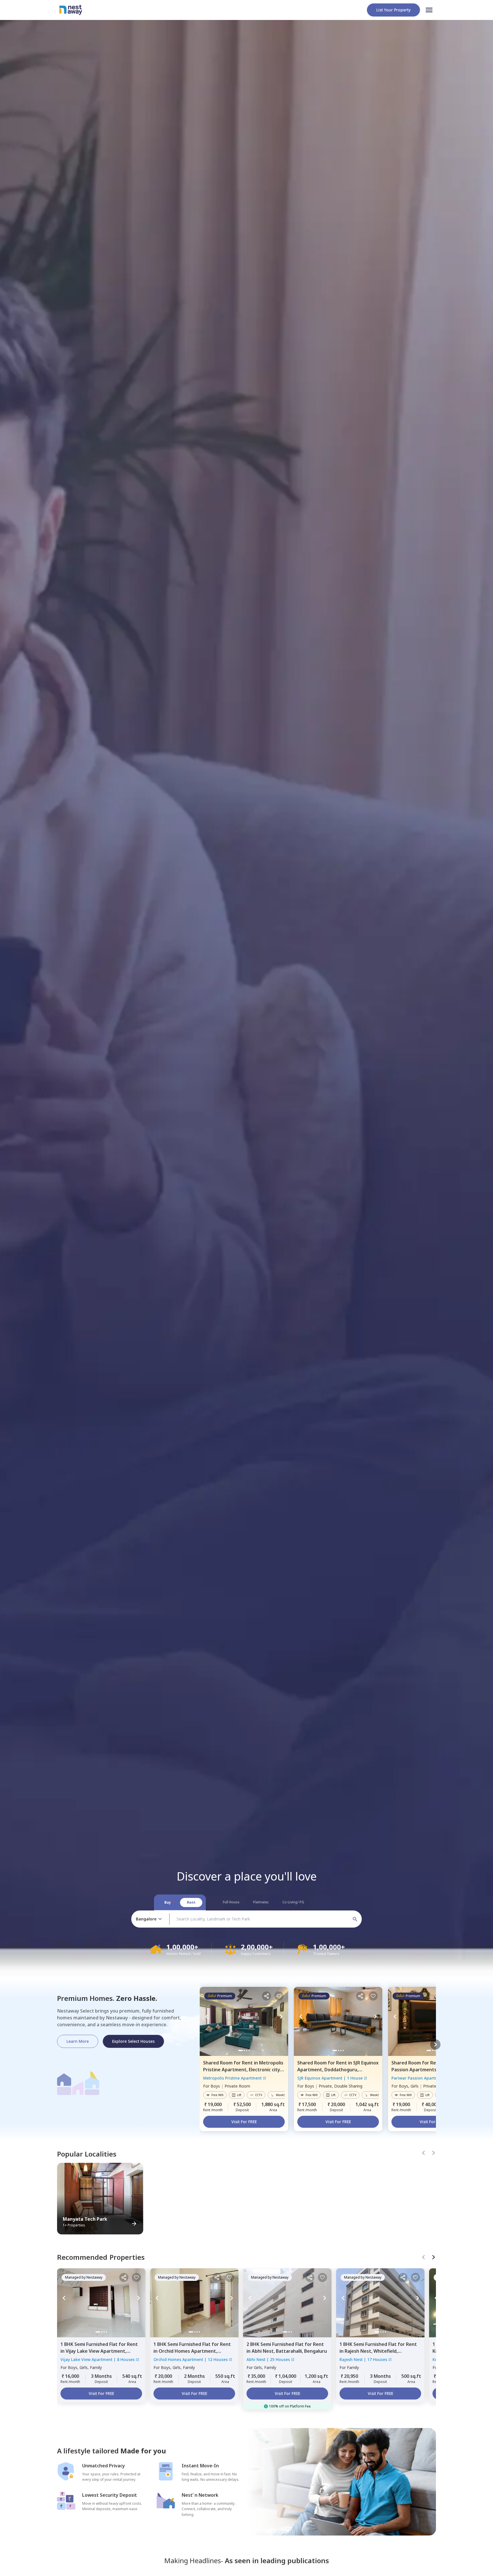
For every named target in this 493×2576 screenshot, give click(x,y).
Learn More (78, 2041)
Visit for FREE (244, 2122)
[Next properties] (435, 2044)
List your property (393, 10)
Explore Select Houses (133, 2041)
